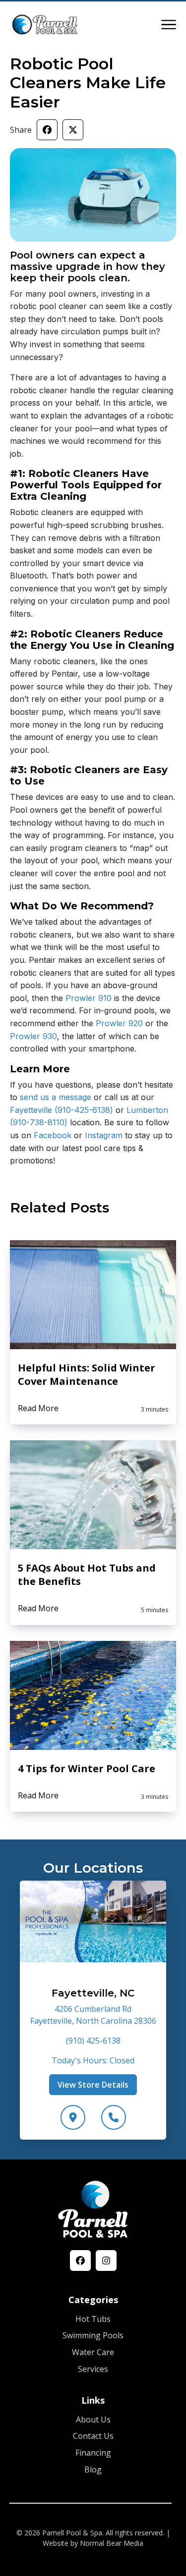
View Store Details (93, 2085)
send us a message (54, 1097)
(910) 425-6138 (93, 2041)
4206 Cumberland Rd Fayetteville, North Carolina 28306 (93, 2015)
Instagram (102, 1135)
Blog (93, 2470)
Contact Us (93, 2436)
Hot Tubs (93, 2319)
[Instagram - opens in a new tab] (106, 2261)
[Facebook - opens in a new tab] (80, 2261)
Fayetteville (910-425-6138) (62, 1110)
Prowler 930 (33, 1036)
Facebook (51, 1135)
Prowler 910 (87, 998)
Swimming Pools (93, 2335)
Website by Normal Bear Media (93, 2543)
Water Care (93, 2352)
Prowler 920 (118, 1023)
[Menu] (169, 25)
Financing (93, 2453)
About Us (93, 2419)
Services (93, 2369)
